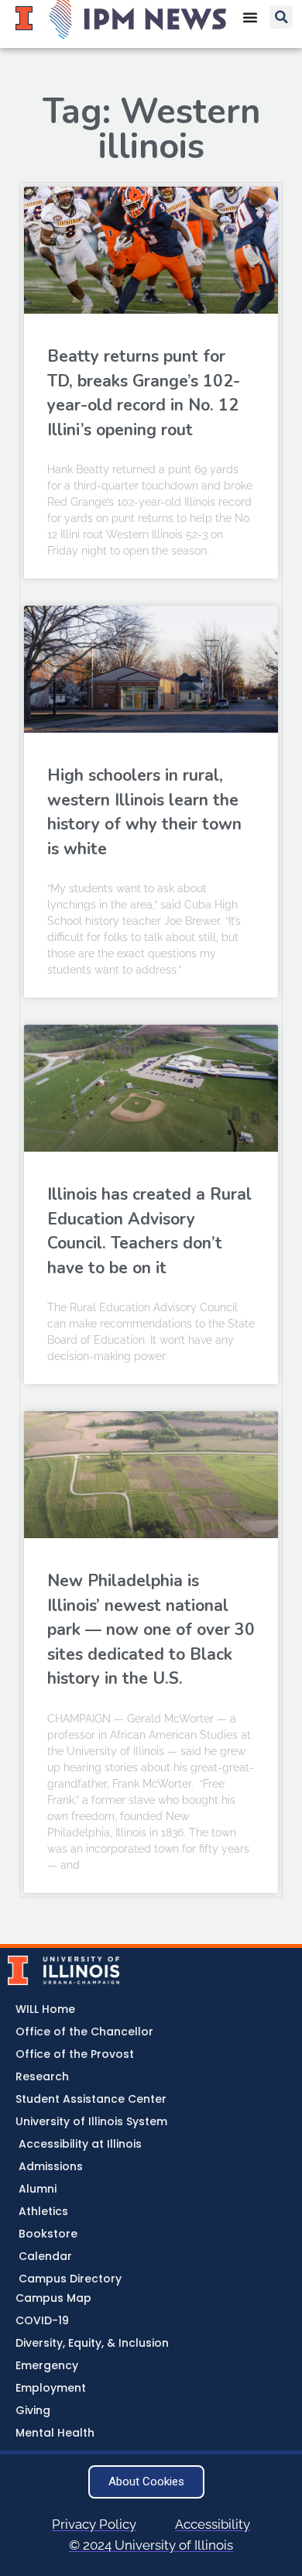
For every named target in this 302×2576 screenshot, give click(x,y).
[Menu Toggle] (250, 17)
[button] (281, 17)
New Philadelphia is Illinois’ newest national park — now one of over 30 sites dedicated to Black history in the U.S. (151, 1630)
